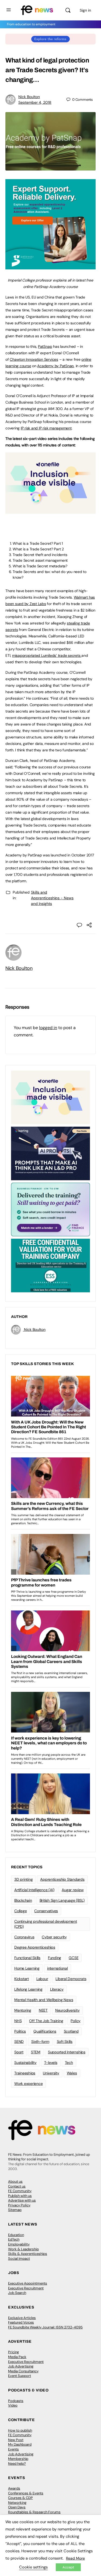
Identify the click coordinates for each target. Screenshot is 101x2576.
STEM (36, 2052)
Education (16, 2235)
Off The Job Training (46, 2021)
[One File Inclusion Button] (50, 511)
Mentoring (23, 2010)
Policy (76, 2021)
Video (13, 2405)
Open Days (17, 2507)
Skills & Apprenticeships (28, 2254)
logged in (48, 1028)
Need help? (17, 2464)
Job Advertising (21, 2366)
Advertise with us (22, 2200)
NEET (43, 2010)
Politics (20, 2031)
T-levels (51, 2063)
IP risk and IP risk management (46, 428)
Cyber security (54, 1937)
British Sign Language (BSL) (62, 1900)
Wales (72, 2073)
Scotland (71, 2031)
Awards (14, 2488)
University (51, 2073)
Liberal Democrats (71, 1979)
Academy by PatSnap (55, 366)
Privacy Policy (19, 2205)
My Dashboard (20, 2444)
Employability (19, 2244)
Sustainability (25, 2063)
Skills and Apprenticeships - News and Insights (52, 898)
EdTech (14, 2239)
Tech (69, 2063)
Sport (19, 2052)
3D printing (23, 1879)
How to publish (20, 2430)
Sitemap (15, 2210)
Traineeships (25, 2073)
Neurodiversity (67, 2010)
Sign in (85, 10)
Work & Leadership (23, 2249)
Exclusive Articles (22, 2318)
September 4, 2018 (35, 102)
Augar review (73, 1890)
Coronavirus (24, 1937)
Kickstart (22, 1979)
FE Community (20, 2191)
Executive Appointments (28, 2283)
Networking (17, 2503)
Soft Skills (65, 2042)
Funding (55, 1958)
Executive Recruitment (26, 2288)
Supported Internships (67, 2052)
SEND (19, 2042)
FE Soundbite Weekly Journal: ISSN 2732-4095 (45, 2327)
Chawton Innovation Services (34, 359)
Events (13, 2449)
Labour (42, 1979)
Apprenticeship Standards (62, 1879)
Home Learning (27, 1968)
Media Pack (17, 2357)
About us (15, 2181)
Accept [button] (68, 2567)
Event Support (20, 2376)
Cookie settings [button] (33, 2567)
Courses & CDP (20, 2498)
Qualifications (45, 2031)
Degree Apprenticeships (35, 1947)
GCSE (74, 1958)
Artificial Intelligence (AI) (34, 1890)
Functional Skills (27, 1958)
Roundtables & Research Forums (34, 2512)
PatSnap (45, 346)
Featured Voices (21, 2322)
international (58, 1968)
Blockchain (23, 1900)
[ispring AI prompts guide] (50, 1153)
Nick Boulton (29, 97)
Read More (75, 2558)
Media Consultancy (23, 2371)
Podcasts (16, 2401)
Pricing (13, 2352)
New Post (16, 2440)
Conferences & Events (26, 2493)
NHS (18, 2021)
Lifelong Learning (28, 1989)
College (20, 1911)
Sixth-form (40, 2042)
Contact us (17, 2186)
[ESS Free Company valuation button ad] (50, 1265)
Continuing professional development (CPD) (46, 1924)
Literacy (57, 1989)
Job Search (17, 2293)
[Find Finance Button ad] (50, 1209)
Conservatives (46, 1911)
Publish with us (20, 2196)
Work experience (28, 2084)
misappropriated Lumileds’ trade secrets (47, 655)
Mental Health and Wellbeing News (44, 2000)
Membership (18, 2459)
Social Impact (19, 2259)
